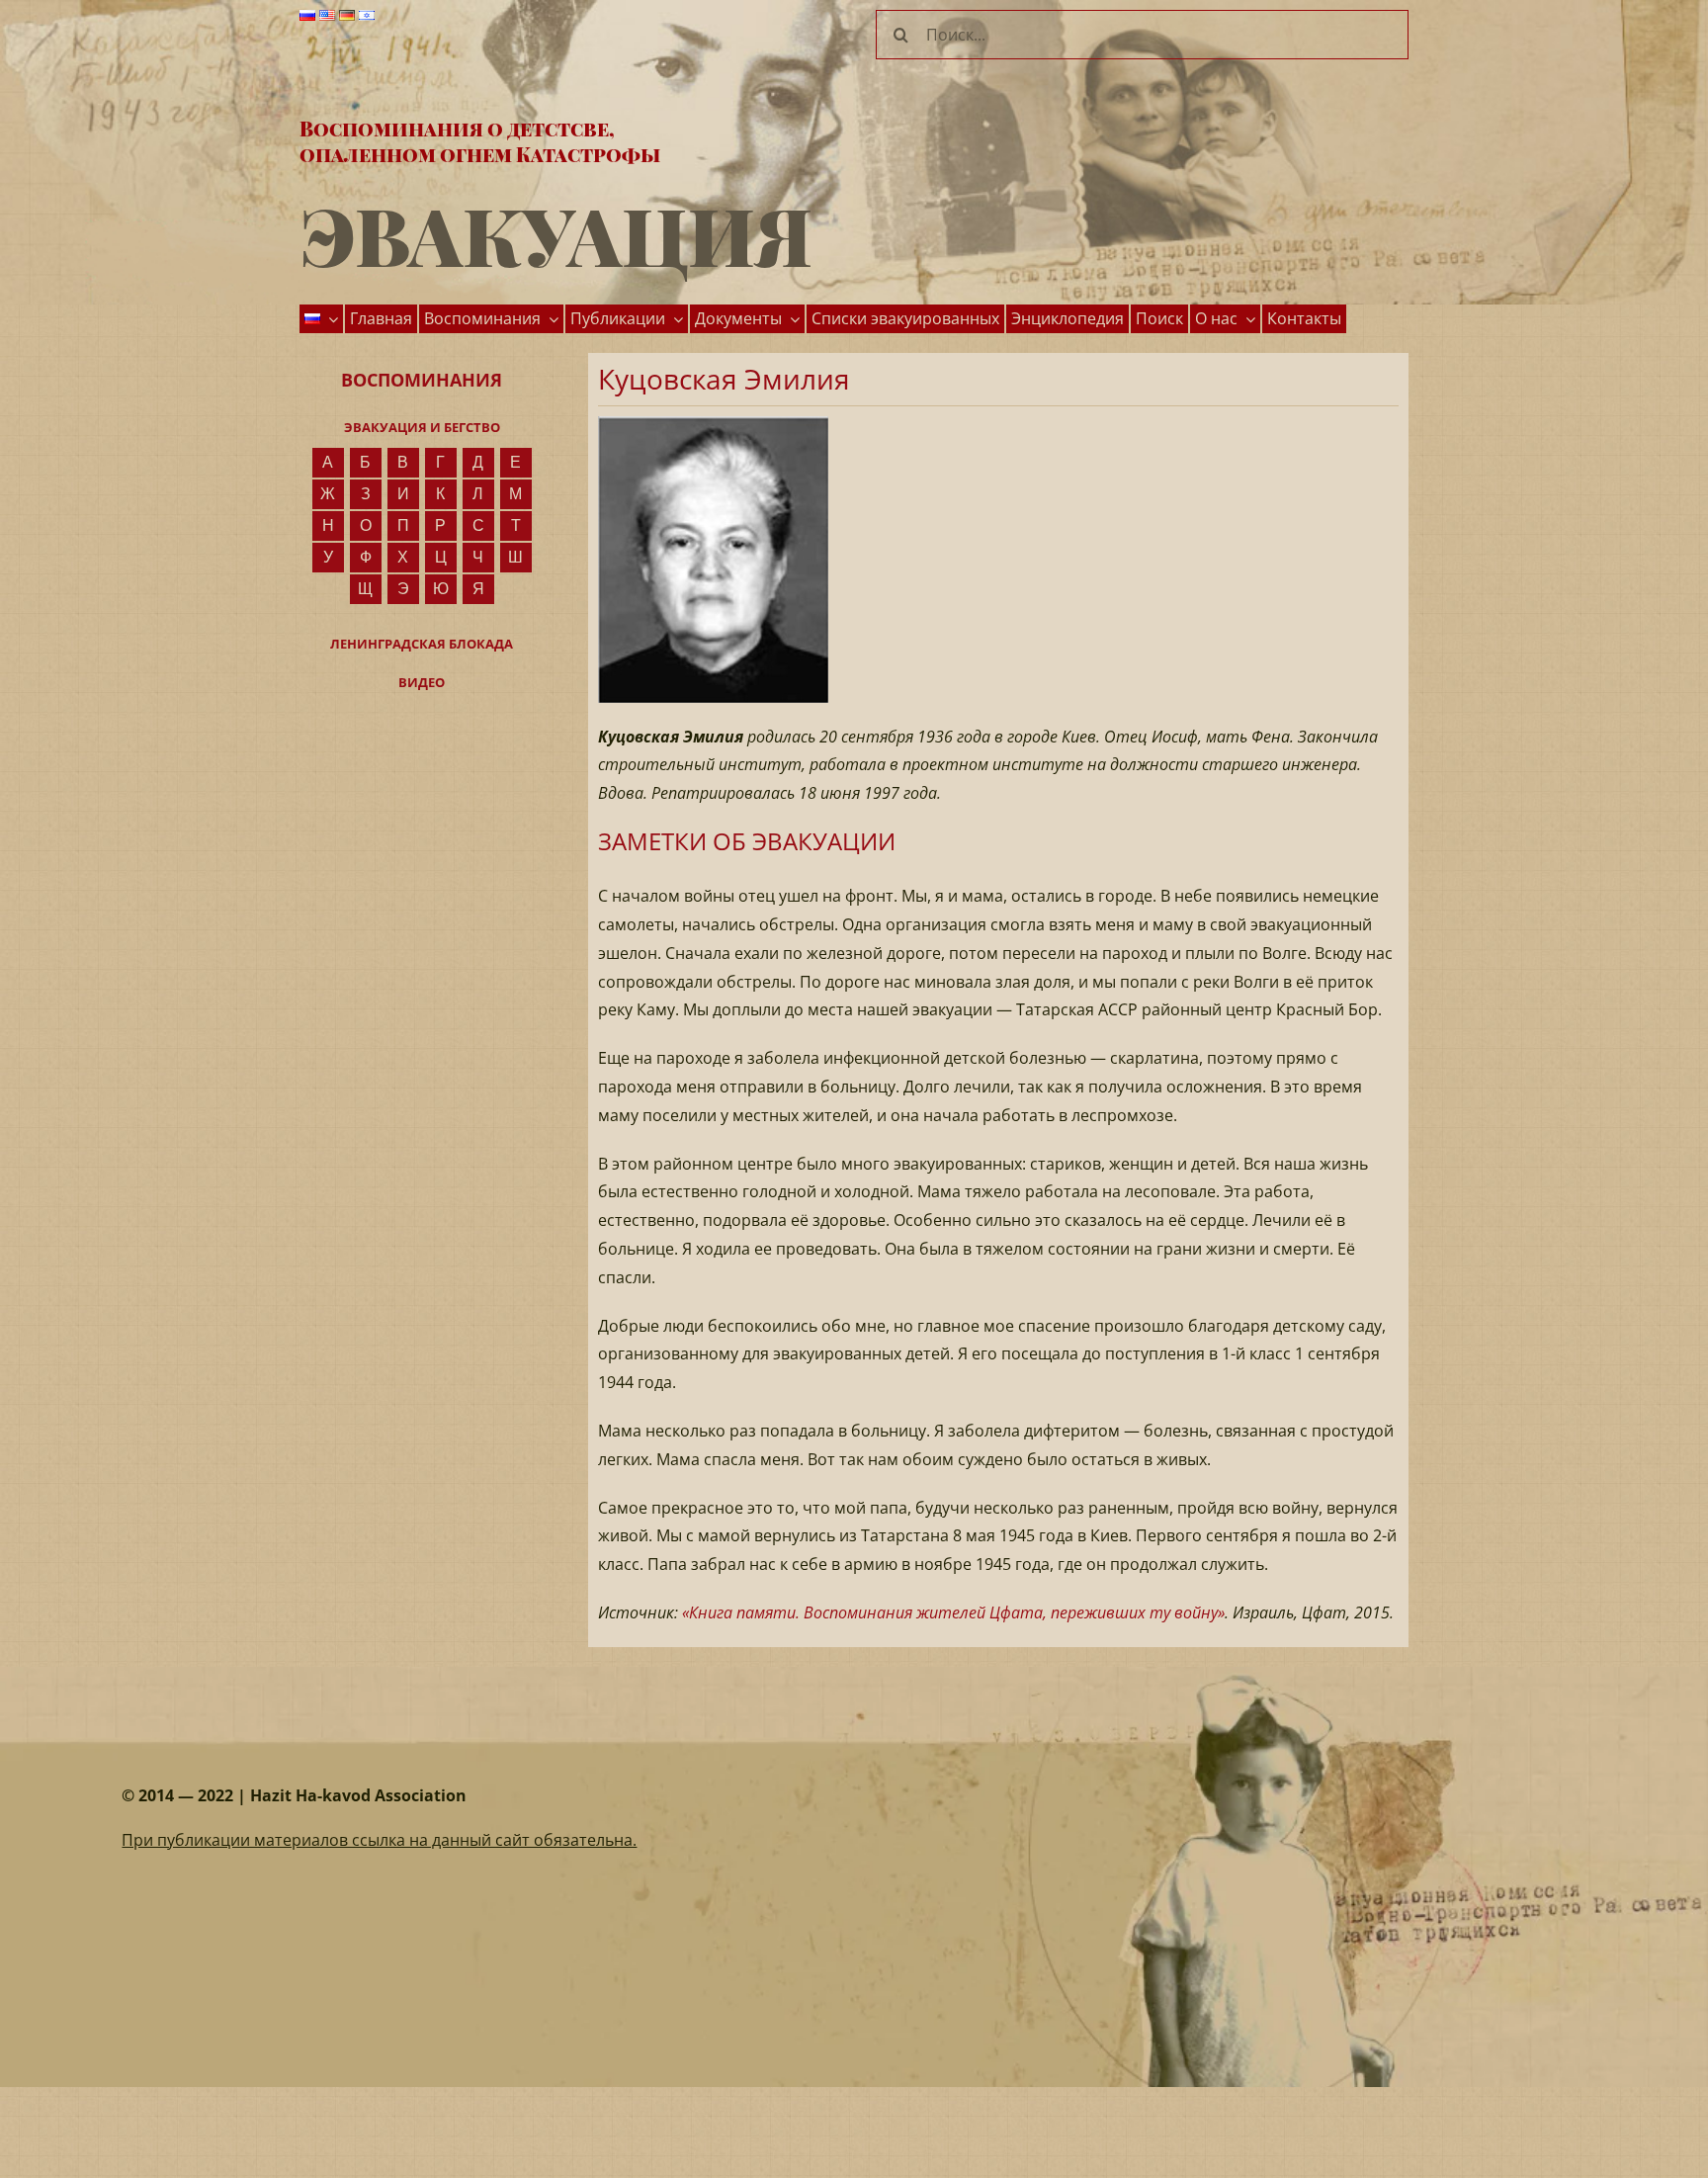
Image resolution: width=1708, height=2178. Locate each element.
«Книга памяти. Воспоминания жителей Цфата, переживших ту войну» (953, 1612)
